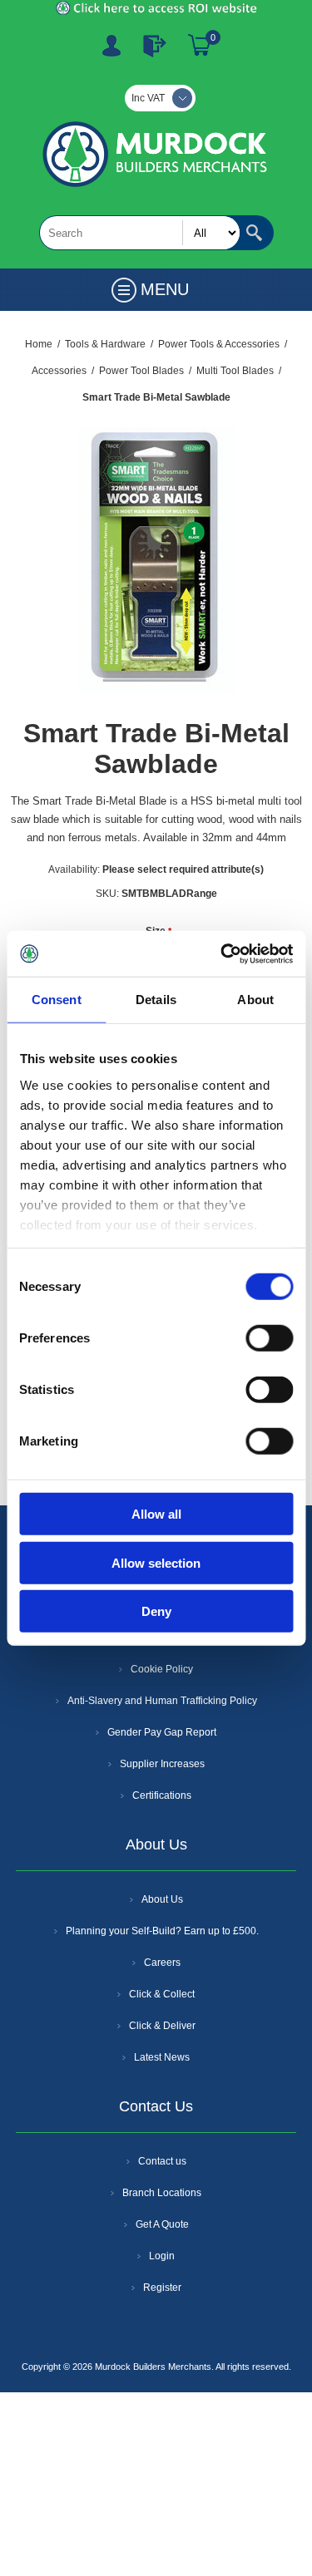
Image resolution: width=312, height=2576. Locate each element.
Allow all (156, 1514)
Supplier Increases (162, 1764)
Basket (200, 46)
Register (111, 46)
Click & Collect (162, 1994)
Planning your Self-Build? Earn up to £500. (162, 1931)
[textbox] (140, 233)
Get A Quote (162, 2224)
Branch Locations (162, 2193)
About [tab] (255, 1000)
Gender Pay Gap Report (162, 1732)
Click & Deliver (162, 2026)
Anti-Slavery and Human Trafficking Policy (162, 1701)
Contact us (162, 2161)
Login (162, 2256)
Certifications (162, 1795)
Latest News (162, 2057)
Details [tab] (156, 1000)
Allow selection (156, 1562)
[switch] (269, 1338)
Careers (162, 1963)
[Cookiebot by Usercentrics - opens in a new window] (222, 953)
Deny (156, 1611)
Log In (155, 46)
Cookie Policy (162, 1669)
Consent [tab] (57, 1000)
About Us (162, 1899)
